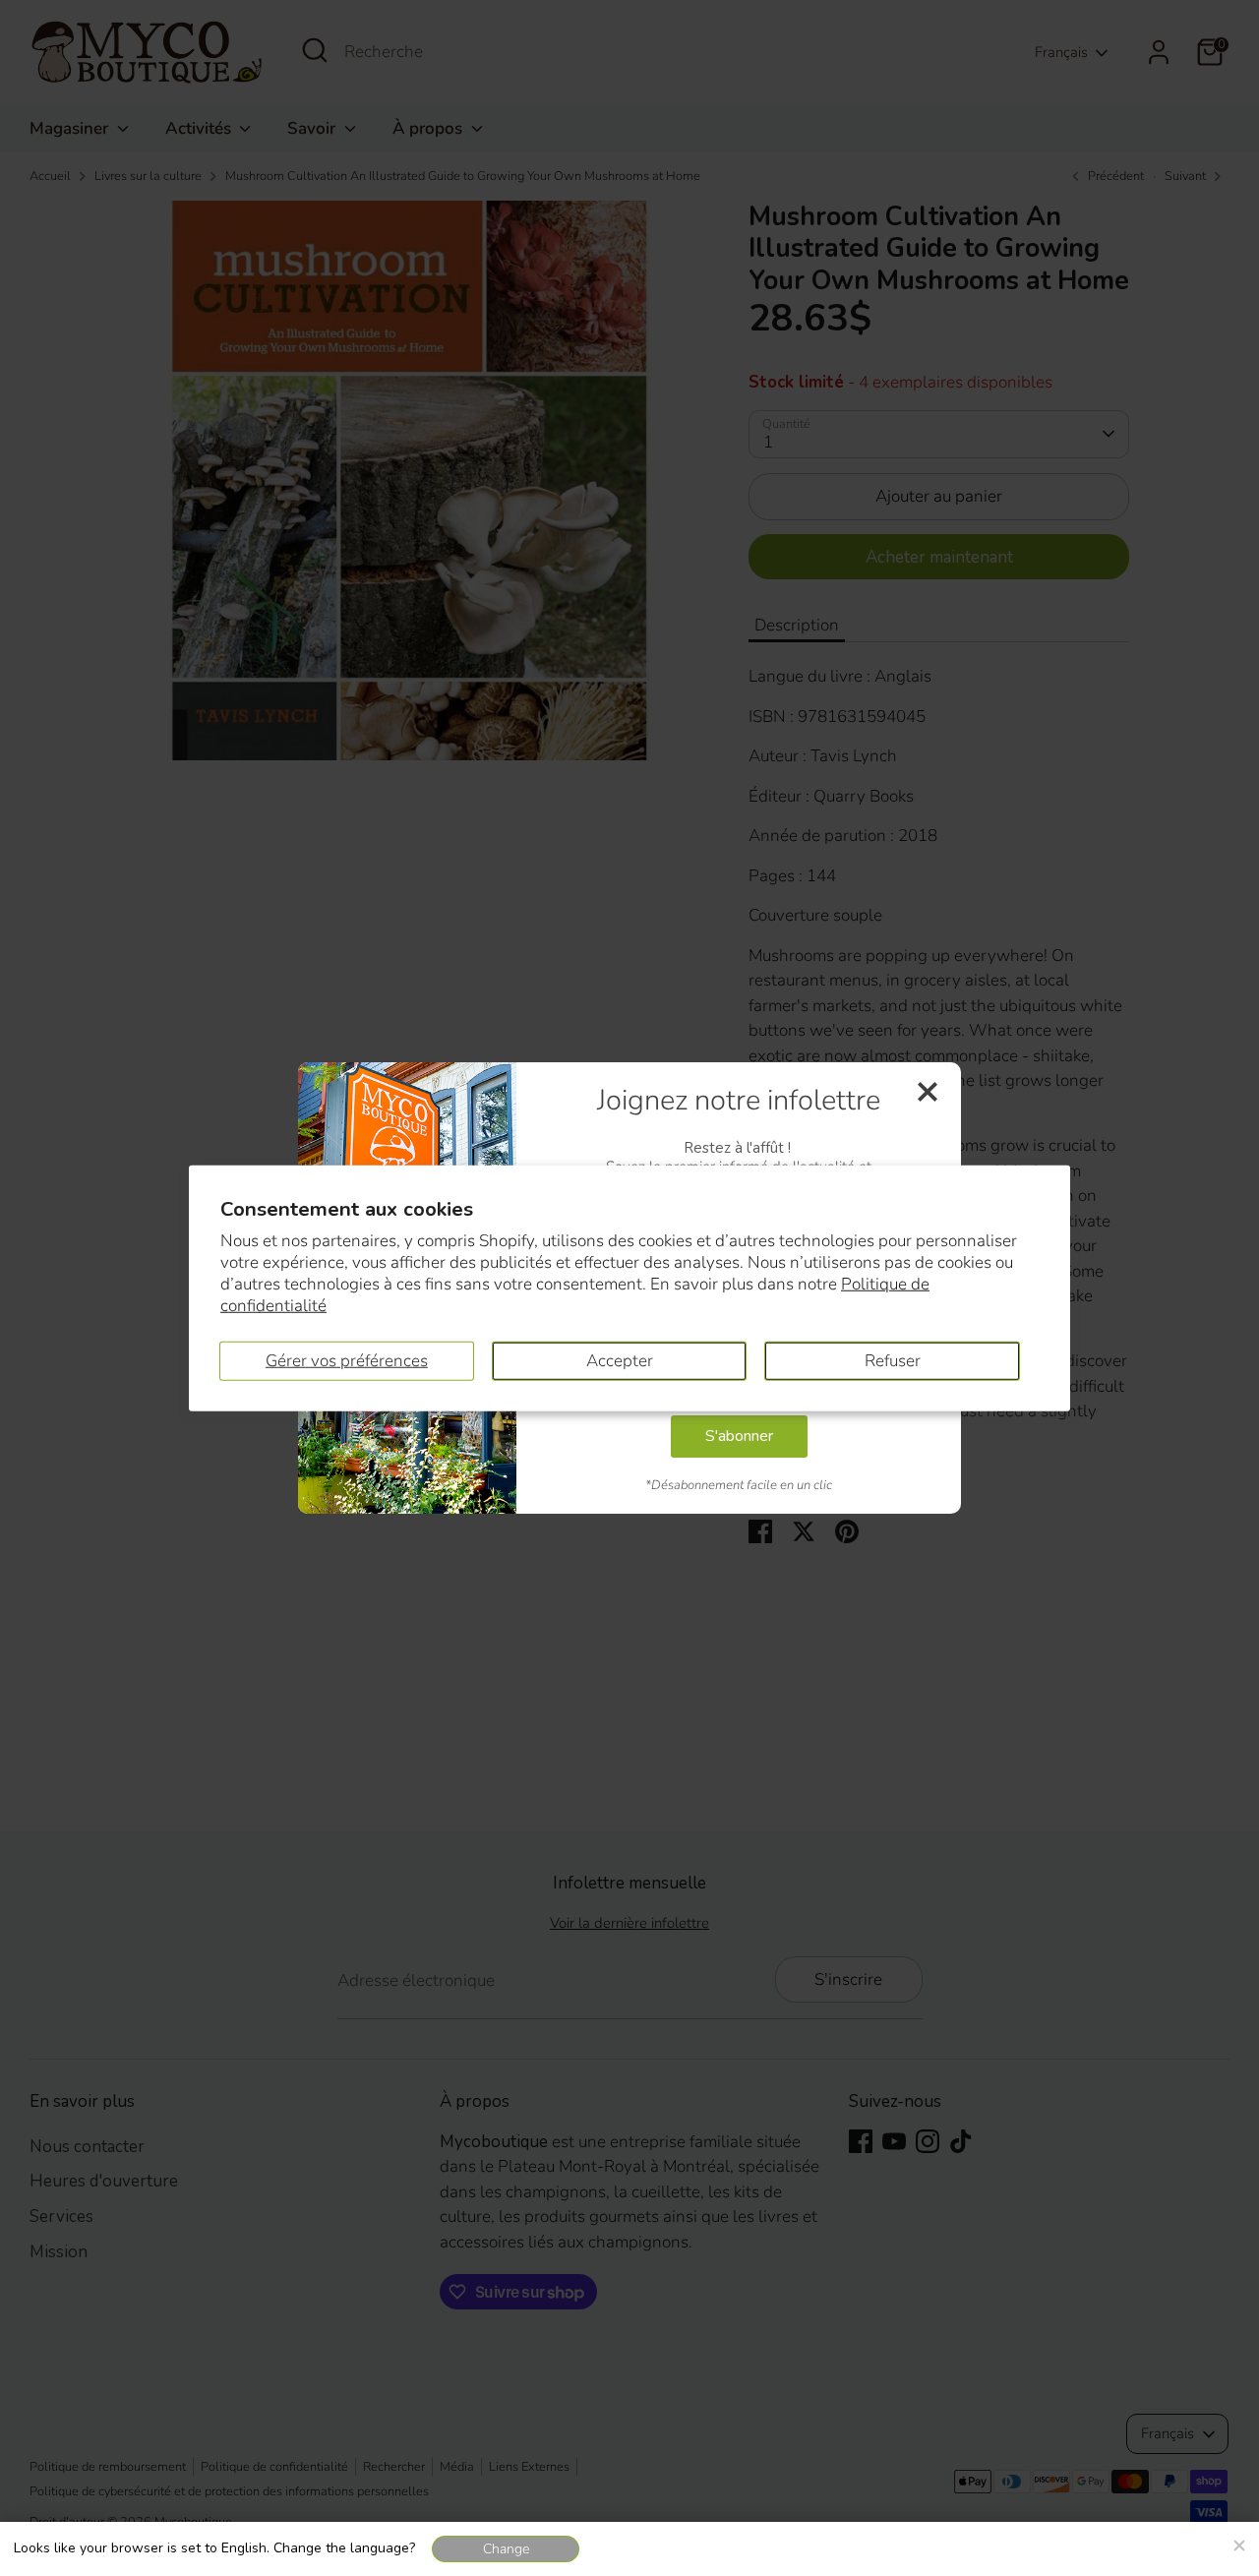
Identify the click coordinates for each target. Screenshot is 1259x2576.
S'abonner (739, 1436)
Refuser (893, 1360)
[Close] (1238, 2543)
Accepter (620, 1360)
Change (506, 2549)
